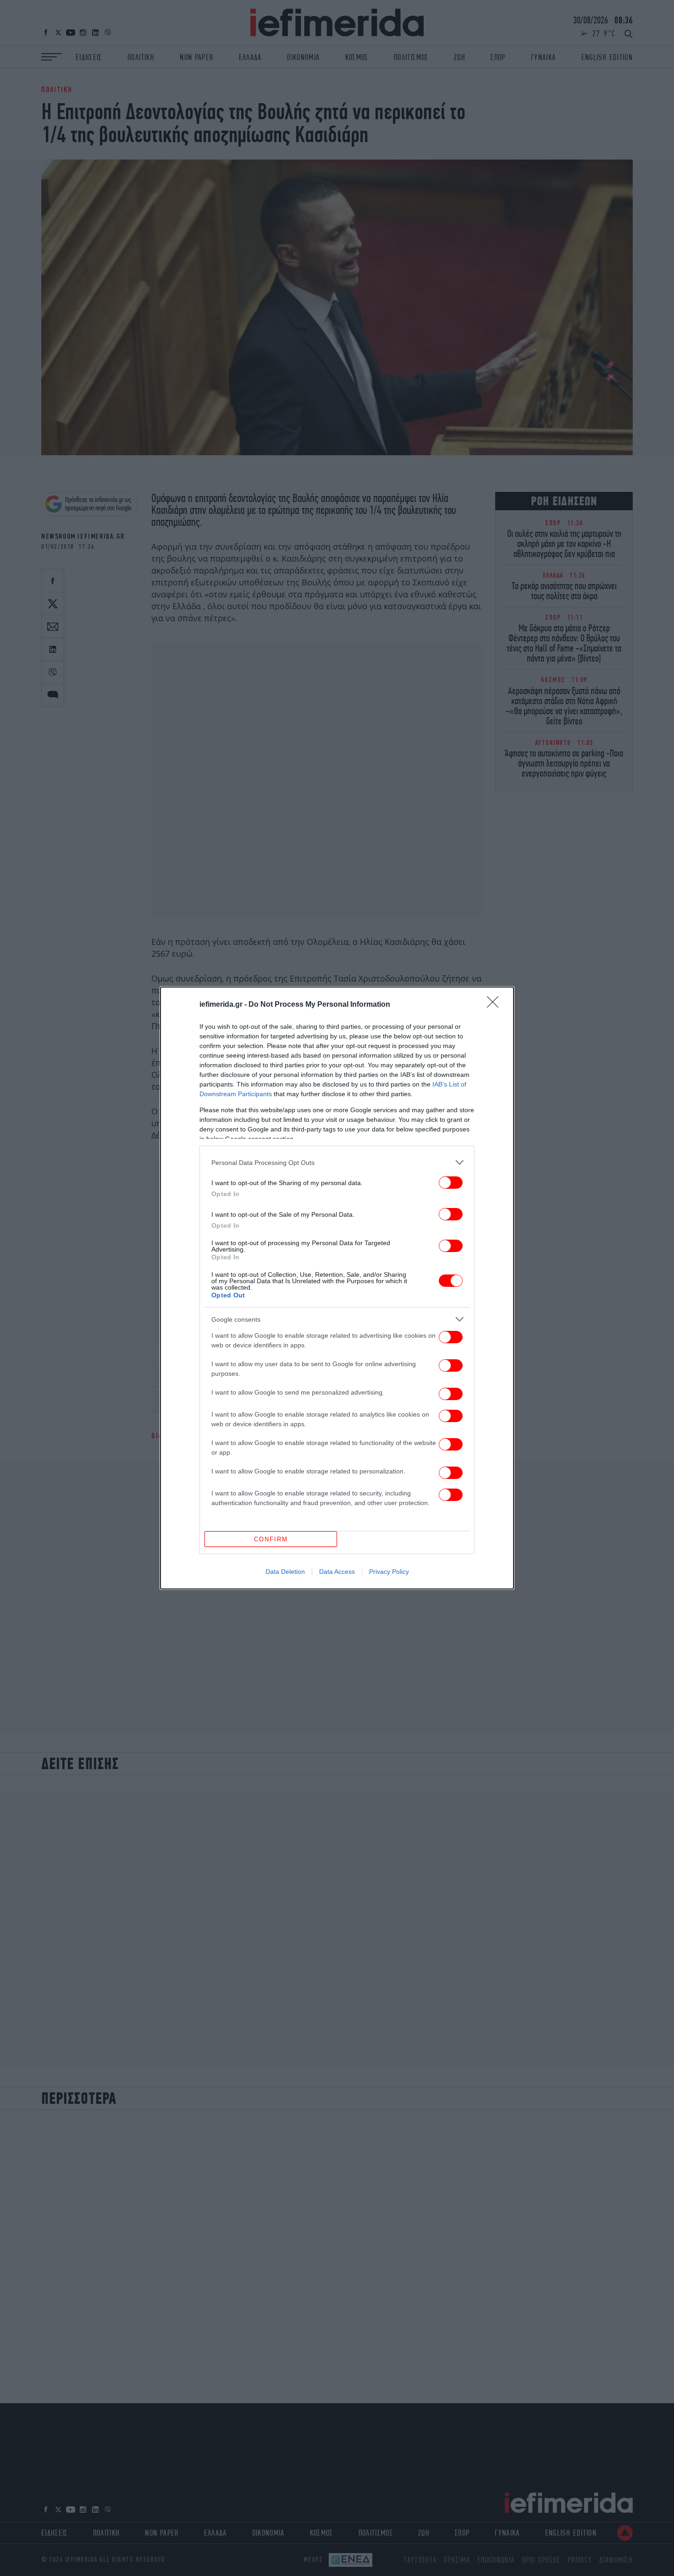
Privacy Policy (389, 1572)
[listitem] (337, 1162)
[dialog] (337, 1288)
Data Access (337, 1572)
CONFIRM (271, 1539)
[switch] (451, 1183)
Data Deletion (285, 1572)
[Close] (496, 1005)
